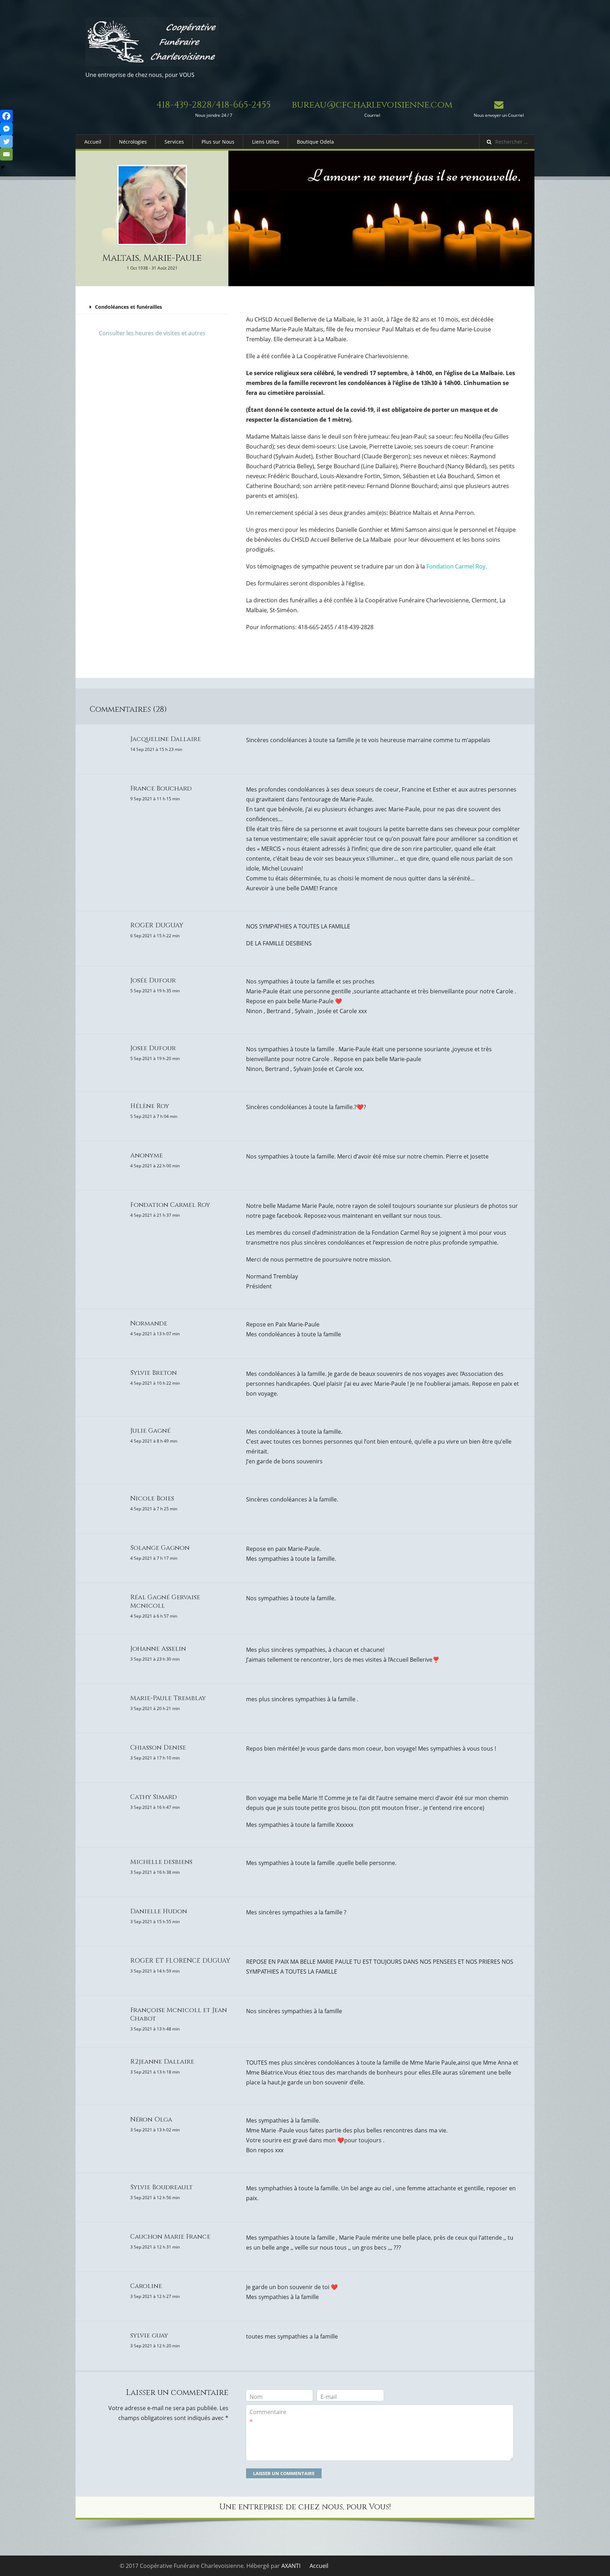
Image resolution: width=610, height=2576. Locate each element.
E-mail (329, 2397)
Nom (256, 2397)
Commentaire (268, 2417)
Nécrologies (133, 142)
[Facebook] (6, 116)
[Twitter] (6, 142)
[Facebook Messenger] (6, 129)
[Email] (6, 154)
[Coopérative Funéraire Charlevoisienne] (152, 42)
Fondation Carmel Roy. (457, 566)
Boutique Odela (315, 142)
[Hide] (3, 167)
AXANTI (291, 2566)
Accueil (93, 142)
